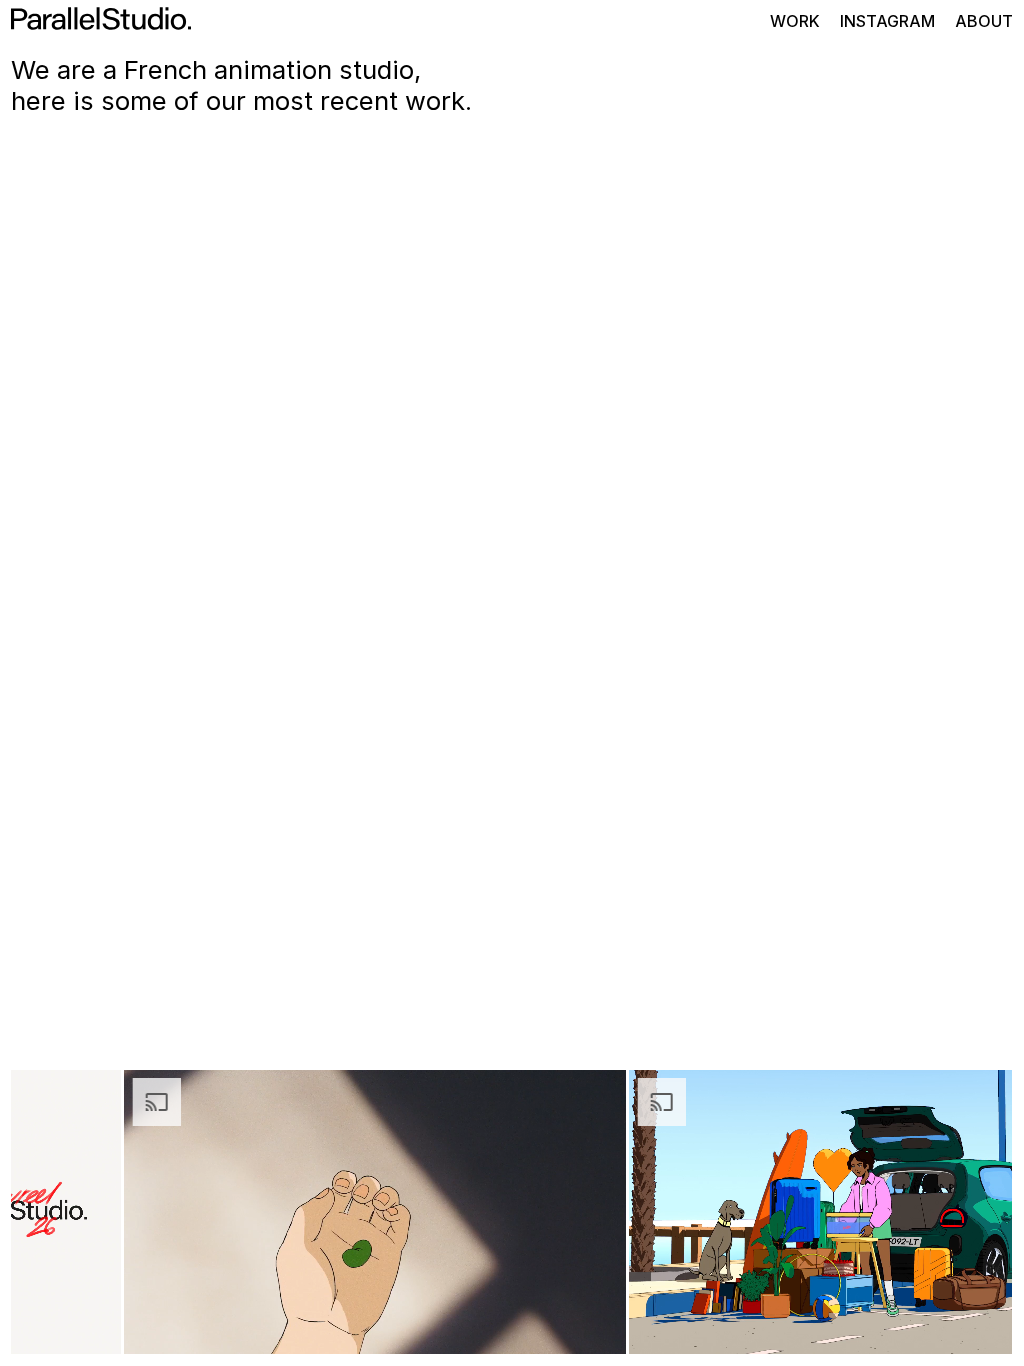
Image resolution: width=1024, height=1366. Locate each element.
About (984, 21)
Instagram (887, 21)
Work (795, 21)
